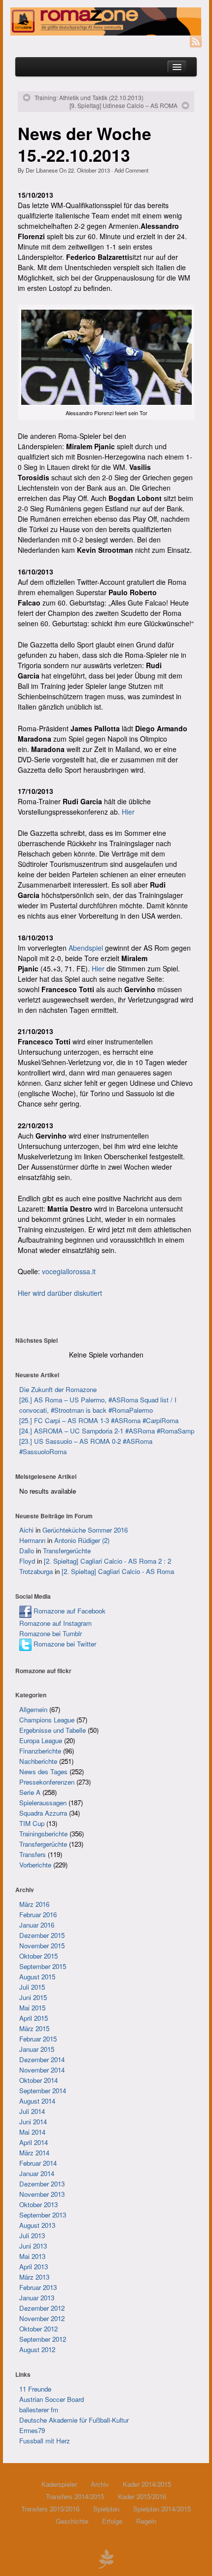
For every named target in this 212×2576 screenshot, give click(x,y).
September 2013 (43, 2215)
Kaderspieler (59, 2484)
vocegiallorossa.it (69, 1271)
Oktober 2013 (38, 2204)
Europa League (41, 1740)
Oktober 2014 (38, 2080)
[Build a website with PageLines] (106, 2558)
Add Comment (131, 170)
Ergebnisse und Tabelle (53, 1730)
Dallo (27, 1551)
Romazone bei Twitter (64, 1644)
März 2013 (34, 2277)
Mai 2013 (32, 2256)
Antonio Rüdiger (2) (82, 1540)
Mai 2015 (32, 2008)
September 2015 (43, 1966)
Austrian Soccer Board (52, 2399)
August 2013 (37, 2225)
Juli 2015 (32, 1987)
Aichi (26, 1530)
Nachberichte (38, 1761)
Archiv (100, 2484)
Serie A (30, 1792)
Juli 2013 (32, 2236)
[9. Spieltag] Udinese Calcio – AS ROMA (124, 106)
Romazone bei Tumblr (51, 1633)
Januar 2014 (37, 2173)
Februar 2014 (38, 2163)
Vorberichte (35, 1865)
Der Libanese (42, 170)
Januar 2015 (37, 2049)
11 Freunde (35, 2389)
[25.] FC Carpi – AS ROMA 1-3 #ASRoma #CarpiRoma (99, 1420)
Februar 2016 (38, 1914)
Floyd (27, 1561)
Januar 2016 (37, 1925)
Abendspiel (86, 948)
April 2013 (34, 2267)
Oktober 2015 (38, 1956)
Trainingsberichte (43, 1834)
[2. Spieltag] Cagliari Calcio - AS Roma (118, 1571)
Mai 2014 (32, 2132)
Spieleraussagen (43, 1803)
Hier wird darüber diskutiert (60, 1293)
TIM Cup (32, 1823)
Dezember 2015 (42, 1935)
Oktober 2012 (38, 2329)
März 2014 (34, 2153)
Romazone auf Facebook (69, 1611)
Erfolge (112, 2521)
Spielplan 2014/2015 (162, 2509)
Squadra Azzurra (43, 1813)
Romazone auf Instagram (55, 1623)
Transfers (33, 1854)
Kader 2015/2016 (142, 2496)
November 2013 (42, 2194)
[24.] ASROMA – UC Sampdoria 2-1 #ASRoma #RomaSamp (107, 1431)
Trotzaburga (36, 1571)
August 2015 (37, 1977)
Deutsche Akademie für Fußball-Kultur (74, 2420)
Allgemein (33, 1709)
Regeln (146, 2521)
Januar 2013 (37, 2298)
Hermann (32, 1540)
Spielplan (106, 2509)
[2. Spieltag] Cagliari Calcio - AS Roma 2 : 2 (107, 1561)
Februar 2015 (38, 2039)
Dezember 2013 (42, 2184)
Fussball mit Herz (45, 2441)
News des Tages (43, 1771)
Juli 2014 (32, 2111)
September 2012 (43, 2339)
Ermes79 (32, 2430)
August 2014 (37, 2101)
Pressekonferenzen (47, 1782)
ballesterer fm (39, 2410)
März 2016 (34, 1904)
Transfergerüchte (67, 1551)
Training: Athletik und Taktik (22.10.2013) (89, 98)
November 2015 (42, 1946)
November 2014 (42, 2070)
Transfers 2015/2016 (50, 2509)
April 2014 (34, 2142)
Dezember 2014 (42, 2059)
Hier (128, 812)
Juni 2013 (33, 2246)
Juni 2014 (33, 2122)
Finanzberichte (40, 1751)
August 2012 (37, 2349)
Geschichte (72, 2521)
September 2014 (43, 2091)
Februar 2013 (38, 2287)
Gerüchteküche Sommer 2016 (85, 1530)
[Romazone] (106, 21)
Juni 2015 (33, 1997)
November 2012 (42, 2318)
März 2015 (34, 2028)
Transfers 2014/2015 (75, 2496)
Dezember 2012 (42, 2308)
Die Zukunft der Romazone (58, 1389)
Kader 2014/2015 (147, 2484)
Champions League (47, 1720)
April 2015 (34, 2018)
